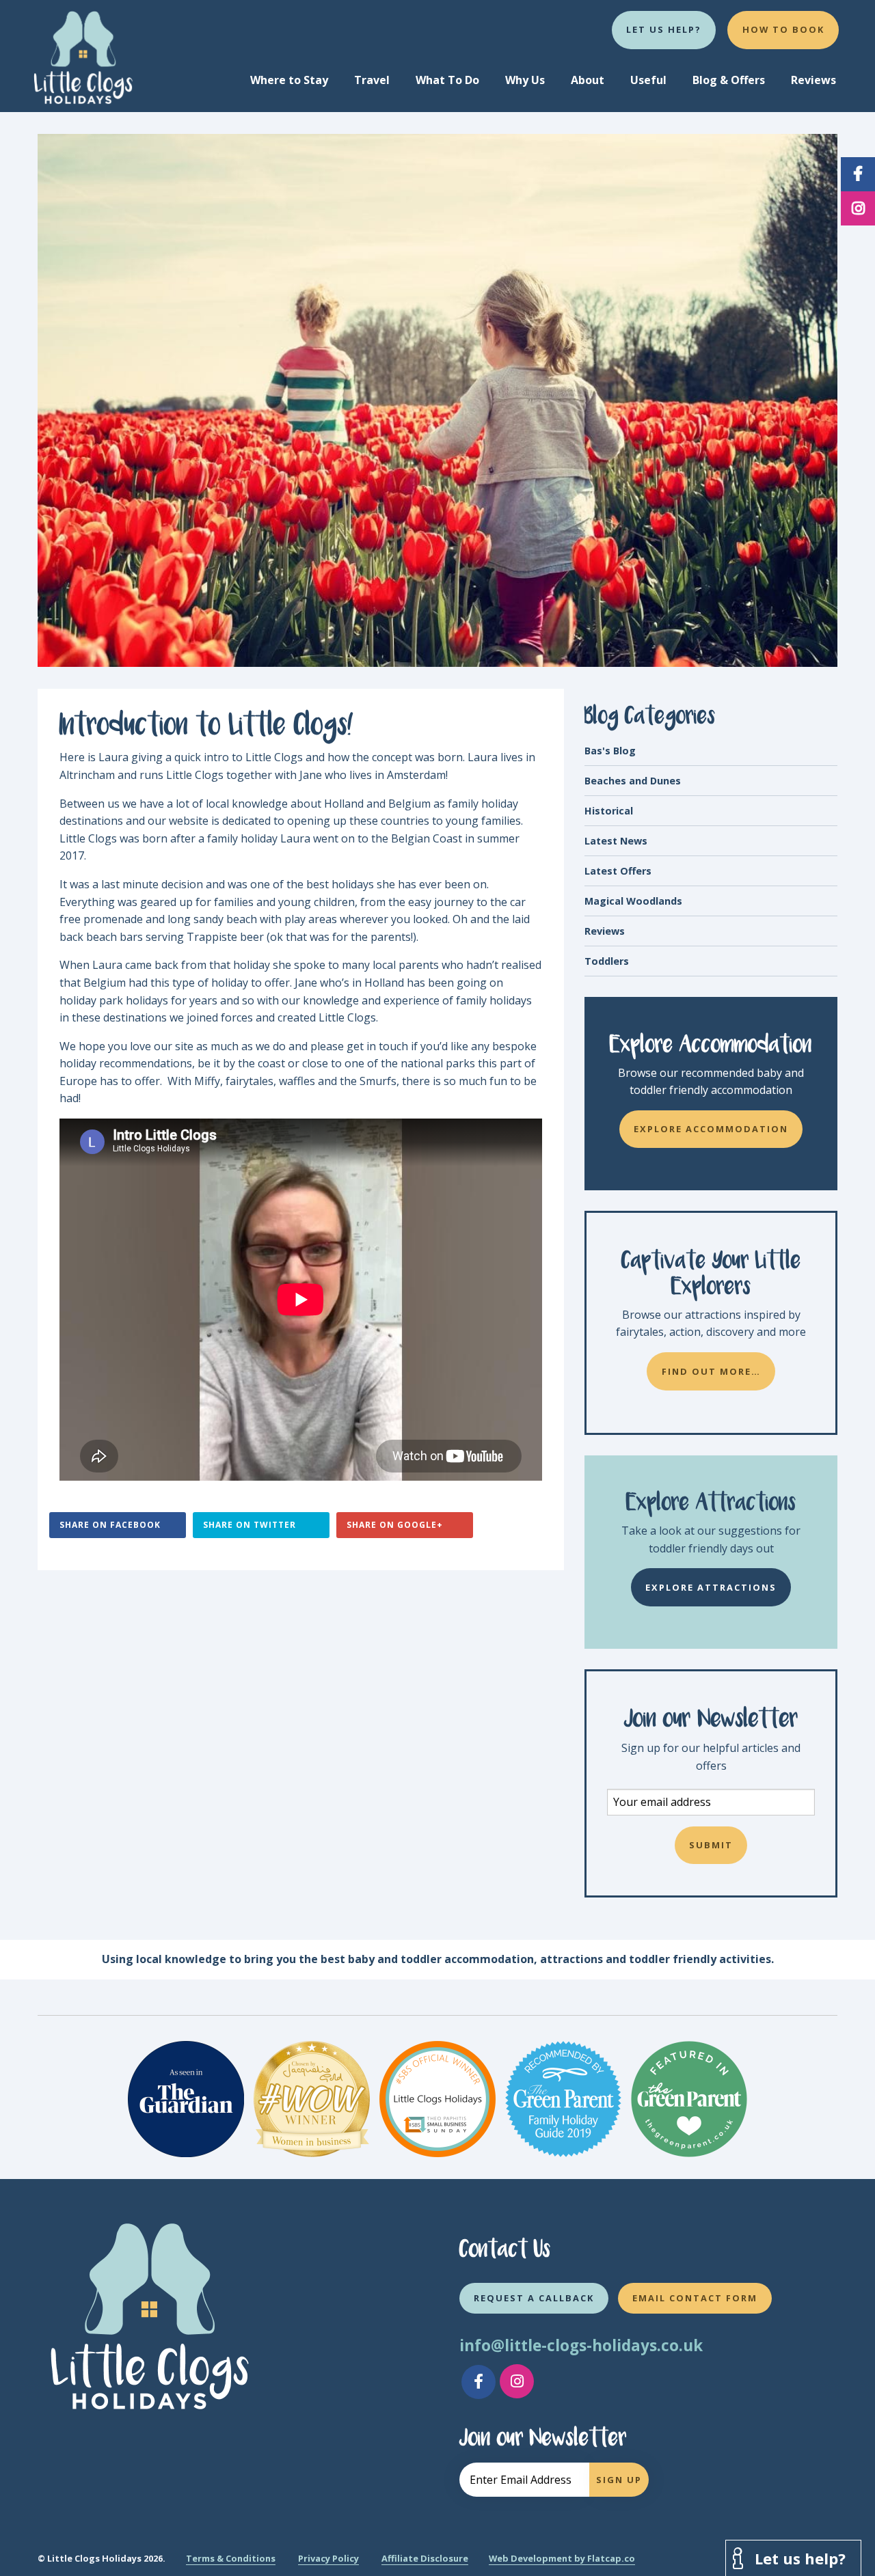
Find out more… (711, 1371)
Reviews (813, 80)
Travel (372, 80)
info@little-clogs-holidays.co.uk (581, 2345)
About (588, 80)
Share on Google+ (395, 1525)
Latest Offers (618, 871)
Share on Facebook (110, 1525)
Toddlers (607, 961)
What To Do (447, 80)
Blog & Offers (729, 80)
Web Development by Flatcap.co (562, 2558)
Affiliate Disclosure (425, 2558)
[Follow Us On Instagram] (517, 2381)
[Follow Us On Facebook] (479, 2382)
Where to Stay (289, 80)
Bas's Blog (610, 751)
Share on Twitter (250, 1525)
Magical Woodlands (633, 901)
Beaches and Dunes (633, 781)
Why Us (525, 80)
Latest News (616, 841)
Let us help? (664, 29)
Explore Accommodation (711, 1129)
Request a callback (534, 2298)
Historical (609, 811)
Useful (648, 80)
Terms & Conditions (231, 2558)
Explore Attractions (711, 1587)
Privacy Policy (328, 2558)
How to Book (783, 29)
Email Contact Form (695, 2298)
